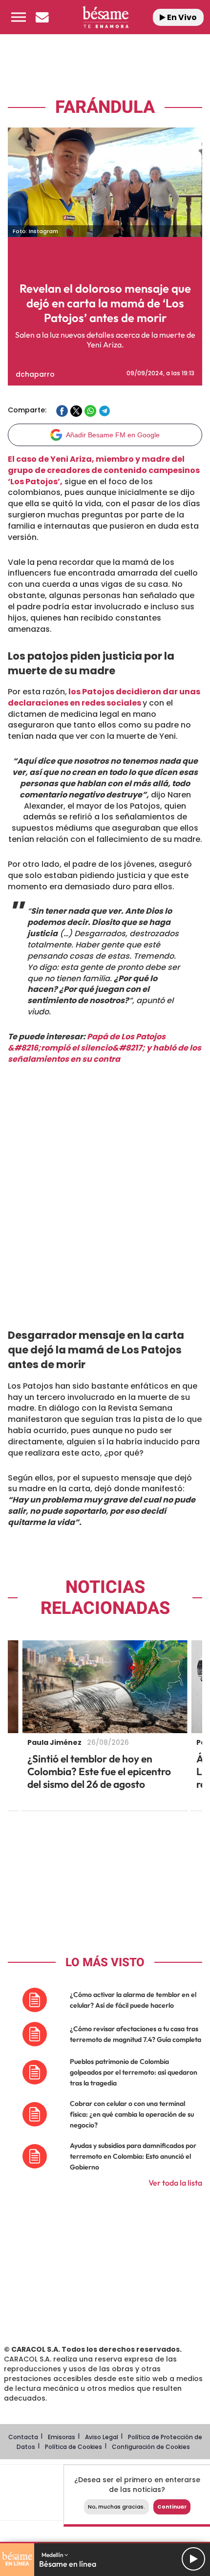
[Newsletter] (42, 17)
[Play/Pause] (193, 2559)
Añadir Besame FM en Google (113, 435)
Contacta (23, 2437)
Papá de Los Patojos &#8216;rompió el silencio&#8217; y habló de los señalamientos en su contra (105, 1048)
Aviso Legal (102, 2437)
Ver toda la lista (175, 2183)
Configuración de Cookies (151, 2447)
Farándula (105, 107)
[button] (19, 17)
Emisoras (62, 2437)
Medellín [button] (53, 2555)
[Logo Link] (106, 17)
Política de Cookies (73, 2447)
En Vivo (181, 17)
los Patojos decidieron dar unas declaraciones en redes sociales (104, 697)
